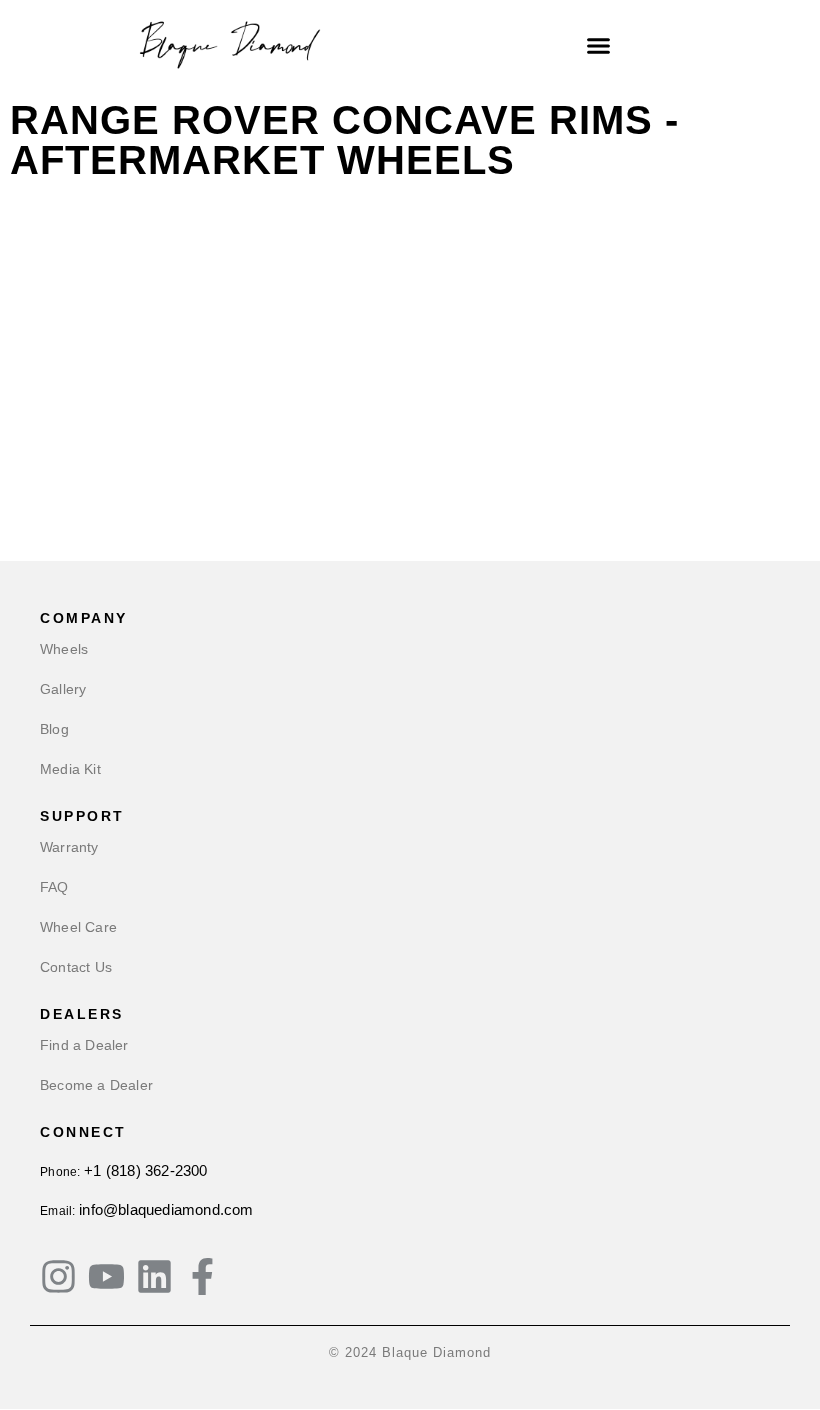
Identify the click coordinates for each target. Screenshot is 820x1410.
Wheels (64, 649)
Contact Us (76, 967)
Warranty (69, 847)
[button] (599, 45)
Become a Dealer (96, 1085)
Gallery (63, 689)
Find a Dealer (84, 1045)
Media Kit (70, 769)
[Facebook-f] (202, 1276)
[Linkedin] (154, 1276)
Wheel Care (78, 927)
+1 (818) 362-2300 (145, 1170)
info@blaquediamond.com (166, 1209)
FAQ (54, 887)
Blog (54, 729)
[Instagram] (58, 1276)
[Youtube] (106, 1276)
